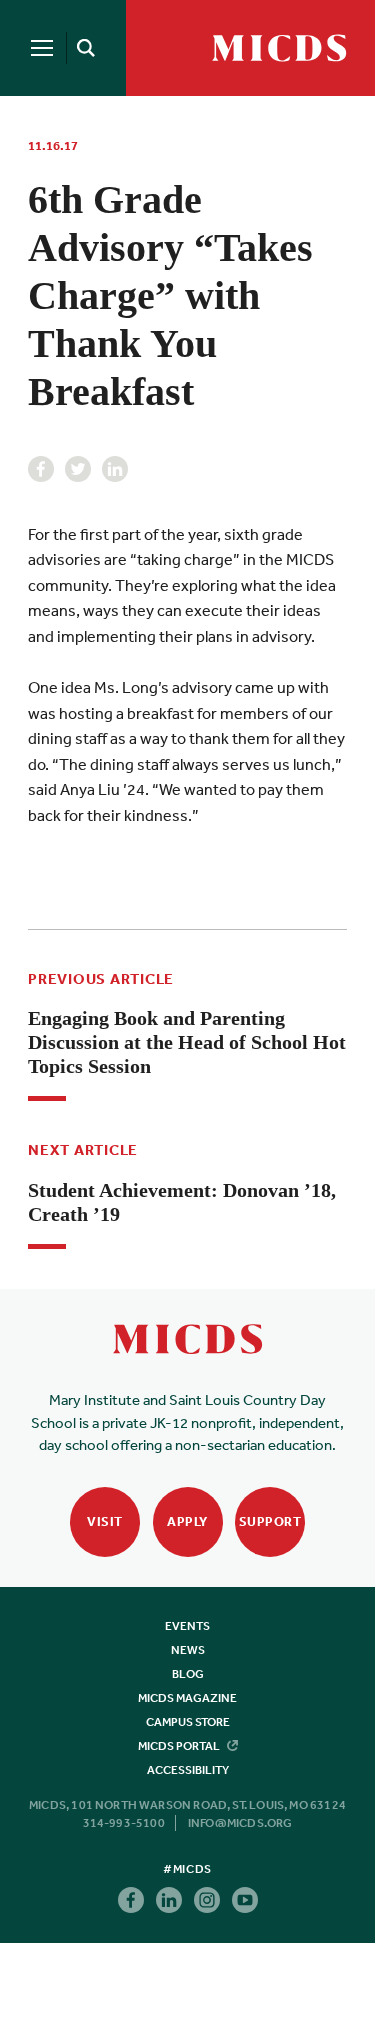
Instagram (207, 1900)
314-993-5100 (124, 1823)
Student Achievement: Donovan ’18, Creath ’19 (182, 1202)
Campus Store (188, 1722)
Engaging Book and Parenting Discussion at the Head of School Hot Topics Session (187, 1042)
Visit (105, 1521)
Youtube (245, 1900)
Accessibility (188, 1770)
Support (270, 1521)
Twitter (78, 469)
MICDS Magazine (187, 1698)
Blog (188, 1674)
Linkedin (115, 469)
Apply (187, 1521)
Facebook (41, 469)
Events (187, 1626)
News (188, 1650)
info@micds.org (240, 1823)
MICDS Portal (180, 1746)
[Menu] (42, 48)
